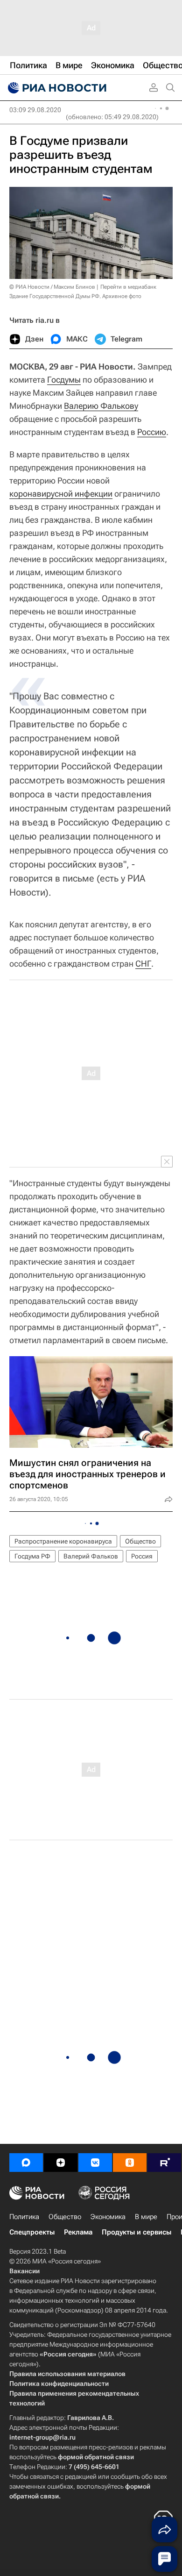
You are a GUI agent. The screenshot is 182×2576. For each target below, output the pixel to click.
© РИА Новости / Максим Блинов (52, 287)
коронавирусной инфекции (61, 494)
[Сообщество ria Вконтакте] (95, 2163)
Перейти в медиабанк (128, 287)
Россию (152, 432)
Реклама (78, 2232)
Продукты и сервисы (136, 2232)
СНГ (143, 964)
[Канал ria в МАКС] (26, 2163)
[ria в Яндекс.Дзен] (61, 2163)
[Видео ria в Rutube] (164, 2163)
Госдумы (64, 380)
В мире (146, 2217)
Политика (24, 2217)
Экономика (108, 2217)
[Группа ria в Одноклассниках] (130, 2163)
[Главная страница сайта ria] (56, 88)
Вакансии (24, 2271)
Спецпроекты (32, 2232)
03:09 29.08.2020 (35, 110)
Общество (140, 1541)
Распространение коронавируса (63, 1541)
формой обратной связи (96, 2457)
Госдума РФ (32, 1556)
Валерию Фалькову (101, 406)
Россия (142, 1556)
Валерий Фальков (91, 1556)
